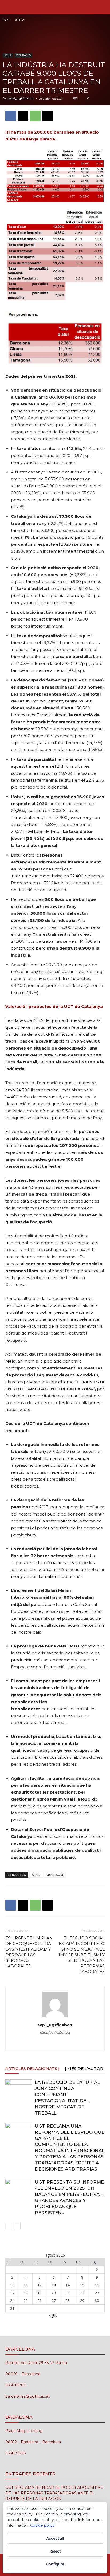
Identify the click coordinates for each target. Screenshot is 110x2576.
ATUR (19, 20)
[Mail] (55, 2043)
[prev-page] (9, 2226)
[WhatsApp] (35, 116)
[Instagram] (44, 2043)
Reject (55, 2551)
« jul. (53, 2315)
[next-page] (17, 2226)
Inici (6, 20)
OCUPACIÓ (23, 55)
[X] (23, 116)
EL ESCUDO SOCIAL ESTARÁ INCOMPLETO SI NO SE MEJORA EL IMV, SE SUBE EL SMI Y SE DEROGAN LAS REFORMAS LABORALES (82, 1955)
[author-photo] (55, 2017)
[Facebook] (11, 116)
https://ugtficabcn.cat (55, 2032)
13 (54, 2285)
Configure (55, 2564)
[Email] (48, 116)
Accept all (55, 2538)
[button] (9, 7)
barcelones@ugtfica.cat (27, 2396)
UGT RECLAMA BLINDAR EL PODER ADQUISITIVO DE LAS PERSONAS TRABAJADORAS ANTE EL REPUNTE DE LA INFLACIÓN (54, 2493)
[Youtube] (78, 2043)
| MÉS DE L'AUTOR (84, 2069)
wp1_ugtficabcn (22, 98)
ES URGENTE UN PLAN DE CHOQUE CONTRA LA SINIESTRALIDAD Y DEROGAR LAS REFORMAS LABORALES (29, 1952)
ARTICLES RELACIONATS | (32, 2069)
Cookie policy (42, 2525)
